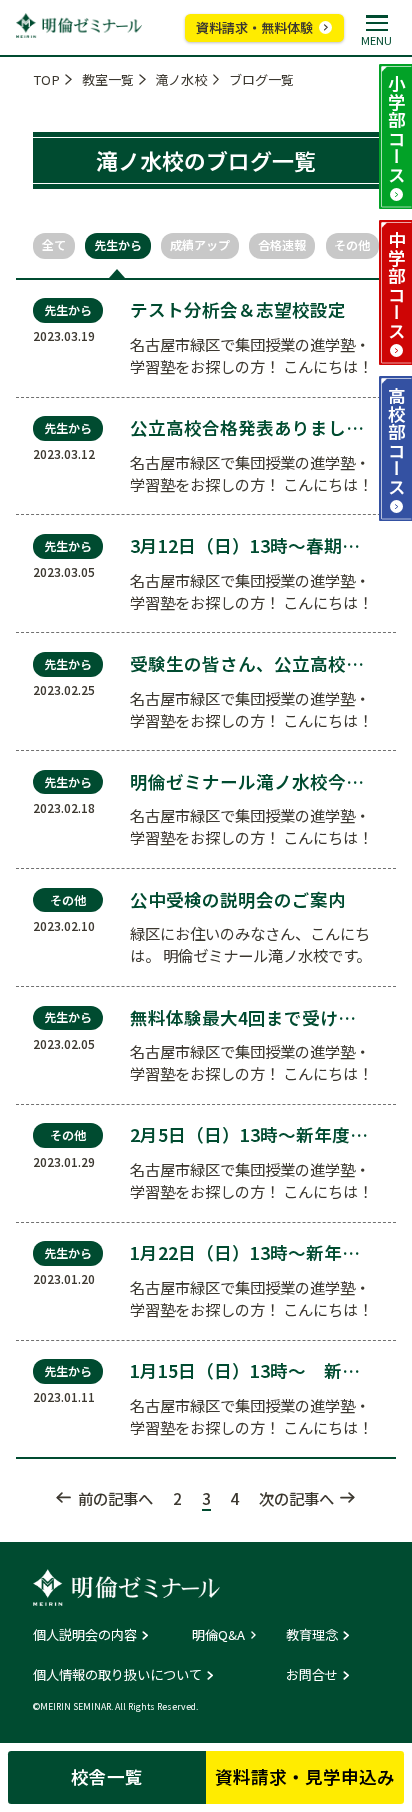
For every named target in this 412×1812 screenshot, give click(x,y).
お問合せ (312, 1674)
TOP (46, 79)
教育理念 (312, 1634)
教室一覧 (108, 79)
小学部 (396, 129)
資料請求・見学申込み (305, 1776)
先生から (118, 244)
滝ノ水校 (181, 79)
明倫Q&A (218, 1634)
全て (54, 244)
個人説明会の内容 (85, 1634)
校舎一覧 (107, 1776)
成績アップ (200, 244)
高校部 (396, 441)
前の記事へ (115, 1498)
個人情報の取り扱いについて (117, 1674)
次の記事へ (296, 1498)
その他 (352, 244)
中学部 (396, 285)
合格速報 (282, 244)
